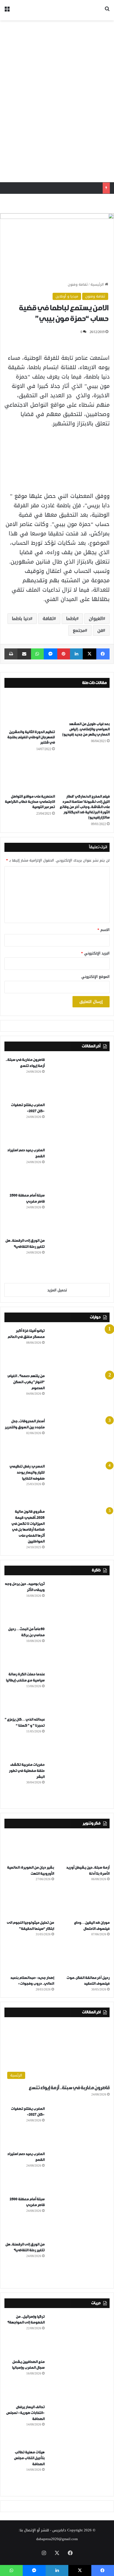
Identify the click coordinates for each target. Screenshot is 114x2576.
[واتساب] (37, 654)
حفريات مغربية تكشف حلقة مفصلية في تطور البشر (27, 1771)
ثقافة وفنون (78, 284)
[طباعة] (11, 654)
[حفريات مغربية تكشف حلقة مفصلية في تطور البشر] (79, 1782)
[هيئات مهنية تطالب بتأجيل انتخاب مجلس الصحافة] (79, 2470)
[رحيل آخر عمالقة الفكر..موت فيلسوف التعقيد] (85, 1958)
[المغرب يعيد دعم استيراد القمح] (79, 1168)
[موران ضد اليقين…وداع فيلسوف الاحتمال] (85, 1903)
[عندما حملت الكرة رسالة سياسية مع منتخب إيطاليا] (79, 1692)
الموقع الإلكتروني (95, 977)
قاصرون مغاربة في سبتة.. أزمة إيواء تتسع (69, 2088)
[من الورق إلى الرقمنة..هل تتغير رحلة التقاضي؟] (79, 1258)
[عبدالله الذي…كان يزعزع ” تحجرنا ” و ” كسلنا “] (79, 1737)
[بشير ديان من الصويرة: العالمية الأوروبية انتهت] (29, 1848)
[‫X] (89, 654)
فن (100, 630)
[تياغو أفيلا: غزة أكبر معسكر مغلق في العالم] (79, 1348)
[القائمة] (7, 12)
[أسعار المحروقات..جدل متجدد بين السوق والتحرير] (79, 1439)
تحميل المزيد (57, 1290)
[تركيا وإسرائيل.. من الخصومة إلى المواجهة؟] (79, 2334)
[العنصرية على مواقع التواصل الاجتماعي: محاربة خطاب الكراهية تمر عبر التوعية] (30, 774)
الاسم (103, 930)
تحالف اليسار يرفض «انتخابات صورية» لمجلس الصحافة (25, 2413)
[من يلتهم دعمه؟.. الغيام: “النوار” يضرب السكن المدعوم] (79, 1394)
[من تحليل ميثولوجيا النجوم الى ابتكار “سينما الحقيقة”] (29, 1903)
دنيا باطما (21, 618)
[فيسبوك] (103, 654)
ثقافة (48, 618)
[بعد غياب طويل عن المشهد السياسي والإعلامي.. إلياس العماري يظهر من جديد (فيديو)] (84, 706)
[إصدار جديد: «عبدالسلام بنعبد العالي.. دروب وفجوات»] (29, 1958)
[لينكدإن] (76, 654)
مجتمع (79, 630)
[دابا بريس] (78, 10)
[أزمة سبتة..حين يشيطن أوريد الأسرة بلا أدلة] (85, 1848)
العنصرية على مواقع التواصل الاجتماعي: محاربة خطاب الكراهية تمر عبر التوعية (30, 802)
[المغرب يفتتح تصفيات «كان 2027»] (79, 1123)
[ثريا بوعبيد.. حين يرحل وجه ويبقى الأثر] (79, 1601)
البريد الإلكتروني (95, 953)
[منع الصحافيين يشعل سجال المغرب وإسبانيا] (79, 2379)
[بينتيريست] (64, 654)
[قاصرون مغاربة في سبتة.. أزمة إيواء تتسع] (79, 1077)
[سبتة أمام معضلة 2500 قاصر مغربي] (79, 1213)
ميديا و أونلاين (67, 296)
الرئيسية (98, 284)
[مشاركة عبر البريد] (24, 654)
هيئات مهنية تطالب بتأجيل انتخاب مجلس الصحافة (29, 2458)
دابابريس (59, 2530)
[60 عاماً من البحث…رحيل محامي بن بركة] (79, 1647)
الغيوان (96, 618)
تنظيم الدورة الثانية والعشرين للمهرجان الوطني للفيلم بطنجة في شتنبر (31, 737)
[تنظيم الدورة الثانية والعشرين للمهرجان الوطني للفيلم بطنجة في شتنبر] (30, 710)
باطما (71, 618)
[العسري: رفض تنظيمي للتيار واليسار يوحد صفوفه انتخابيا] (79, 1484)
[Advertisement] (57, 101)
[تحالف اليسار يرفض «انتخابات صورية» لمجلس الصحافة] (79, 2425)
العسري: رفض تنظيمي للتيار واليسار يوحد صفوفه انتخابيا (27, 1472)
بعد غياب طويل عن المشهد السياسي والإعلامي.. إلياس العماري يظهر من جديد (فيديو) (86, 729)
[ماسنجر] (50, 654)
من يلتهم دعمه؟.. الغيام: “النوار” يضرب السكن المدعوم (26, 1382)
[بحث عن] (107, 12)
